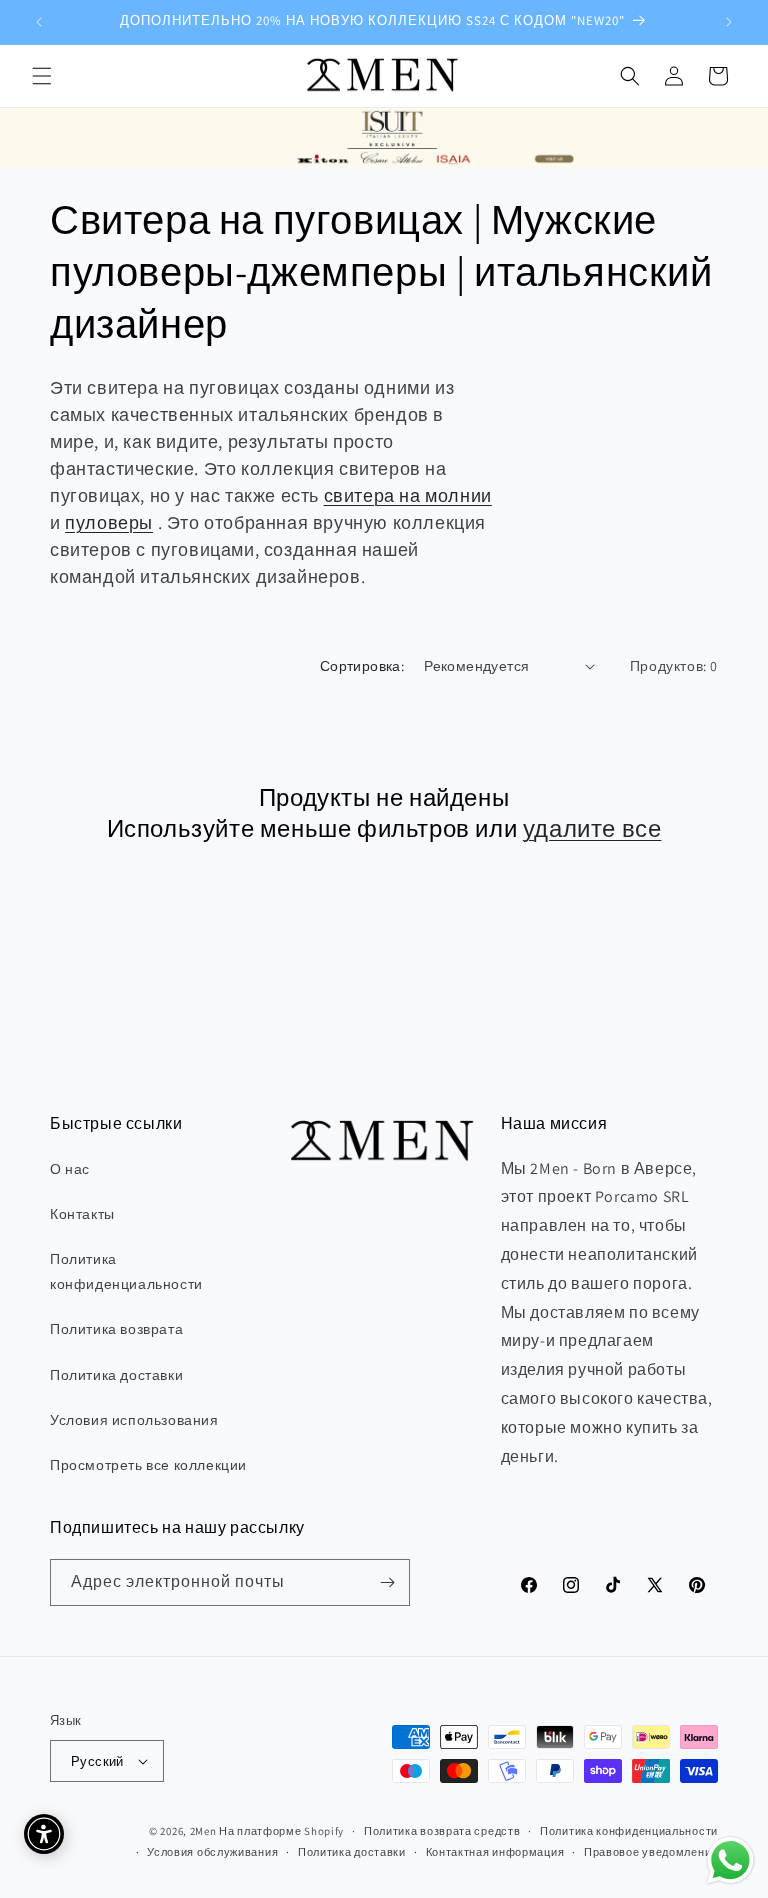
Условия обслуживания (212, 1852)
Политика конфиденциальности (126, 1271)
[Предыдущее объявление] (39, 22)
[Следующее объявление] (729, 22)
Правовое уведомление (651, 1852)
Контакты (82, 1214)
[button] (42, 76)
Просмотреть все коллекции (148, 1465)
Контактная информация (495, 1852)
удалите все (592, 828)
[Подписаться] (387, 1582)
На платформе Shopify (281, 1831)
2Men (203, 1831)
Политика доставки (116, 1375)
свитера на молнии (408, 495)
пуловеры (109, 522)
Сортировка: (362, 666)
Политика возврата (116, 1329)
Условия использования (134, 1420)
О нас (70, 1169)
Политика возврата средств (442, 1831)
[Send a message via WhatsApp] (730, 1860)
